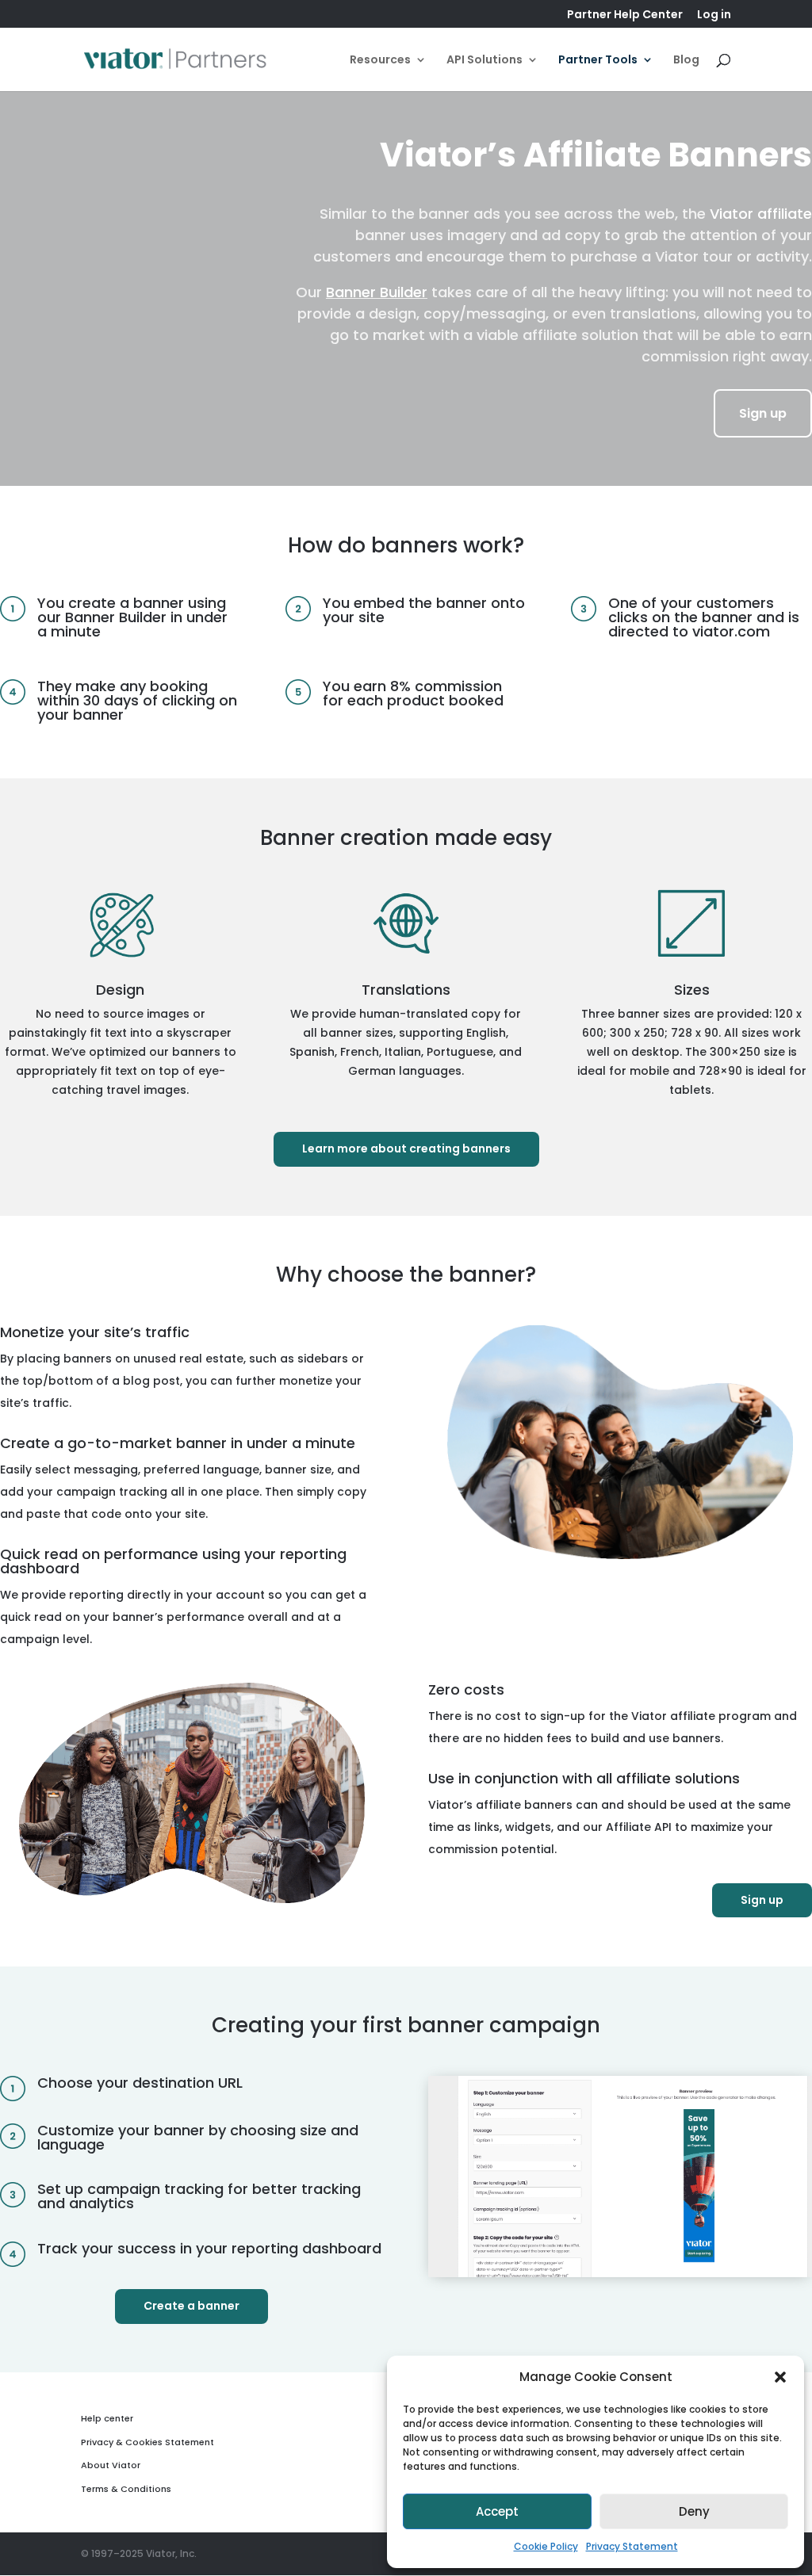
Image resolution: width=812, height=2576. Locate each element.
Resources (380, 61)
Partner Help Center (625, 15)
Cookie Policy (546, 2546)
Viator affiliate (761, 214)
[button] (780, 2377)
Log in (714, 15)
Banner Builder (377, 292)
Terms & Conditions (126, 2489)
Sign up (763, 413)
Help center (107, 2418)
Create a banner (192, 2306)
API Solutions (485, 61)
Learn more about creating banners (406, 1148)
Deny (694, 2511)
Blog (686, 61)
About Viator (111, 2465)
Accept (497, 2511)
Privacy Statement (632, 2546)
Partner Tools (598, 61)
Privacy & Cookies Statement (147, 2442)
